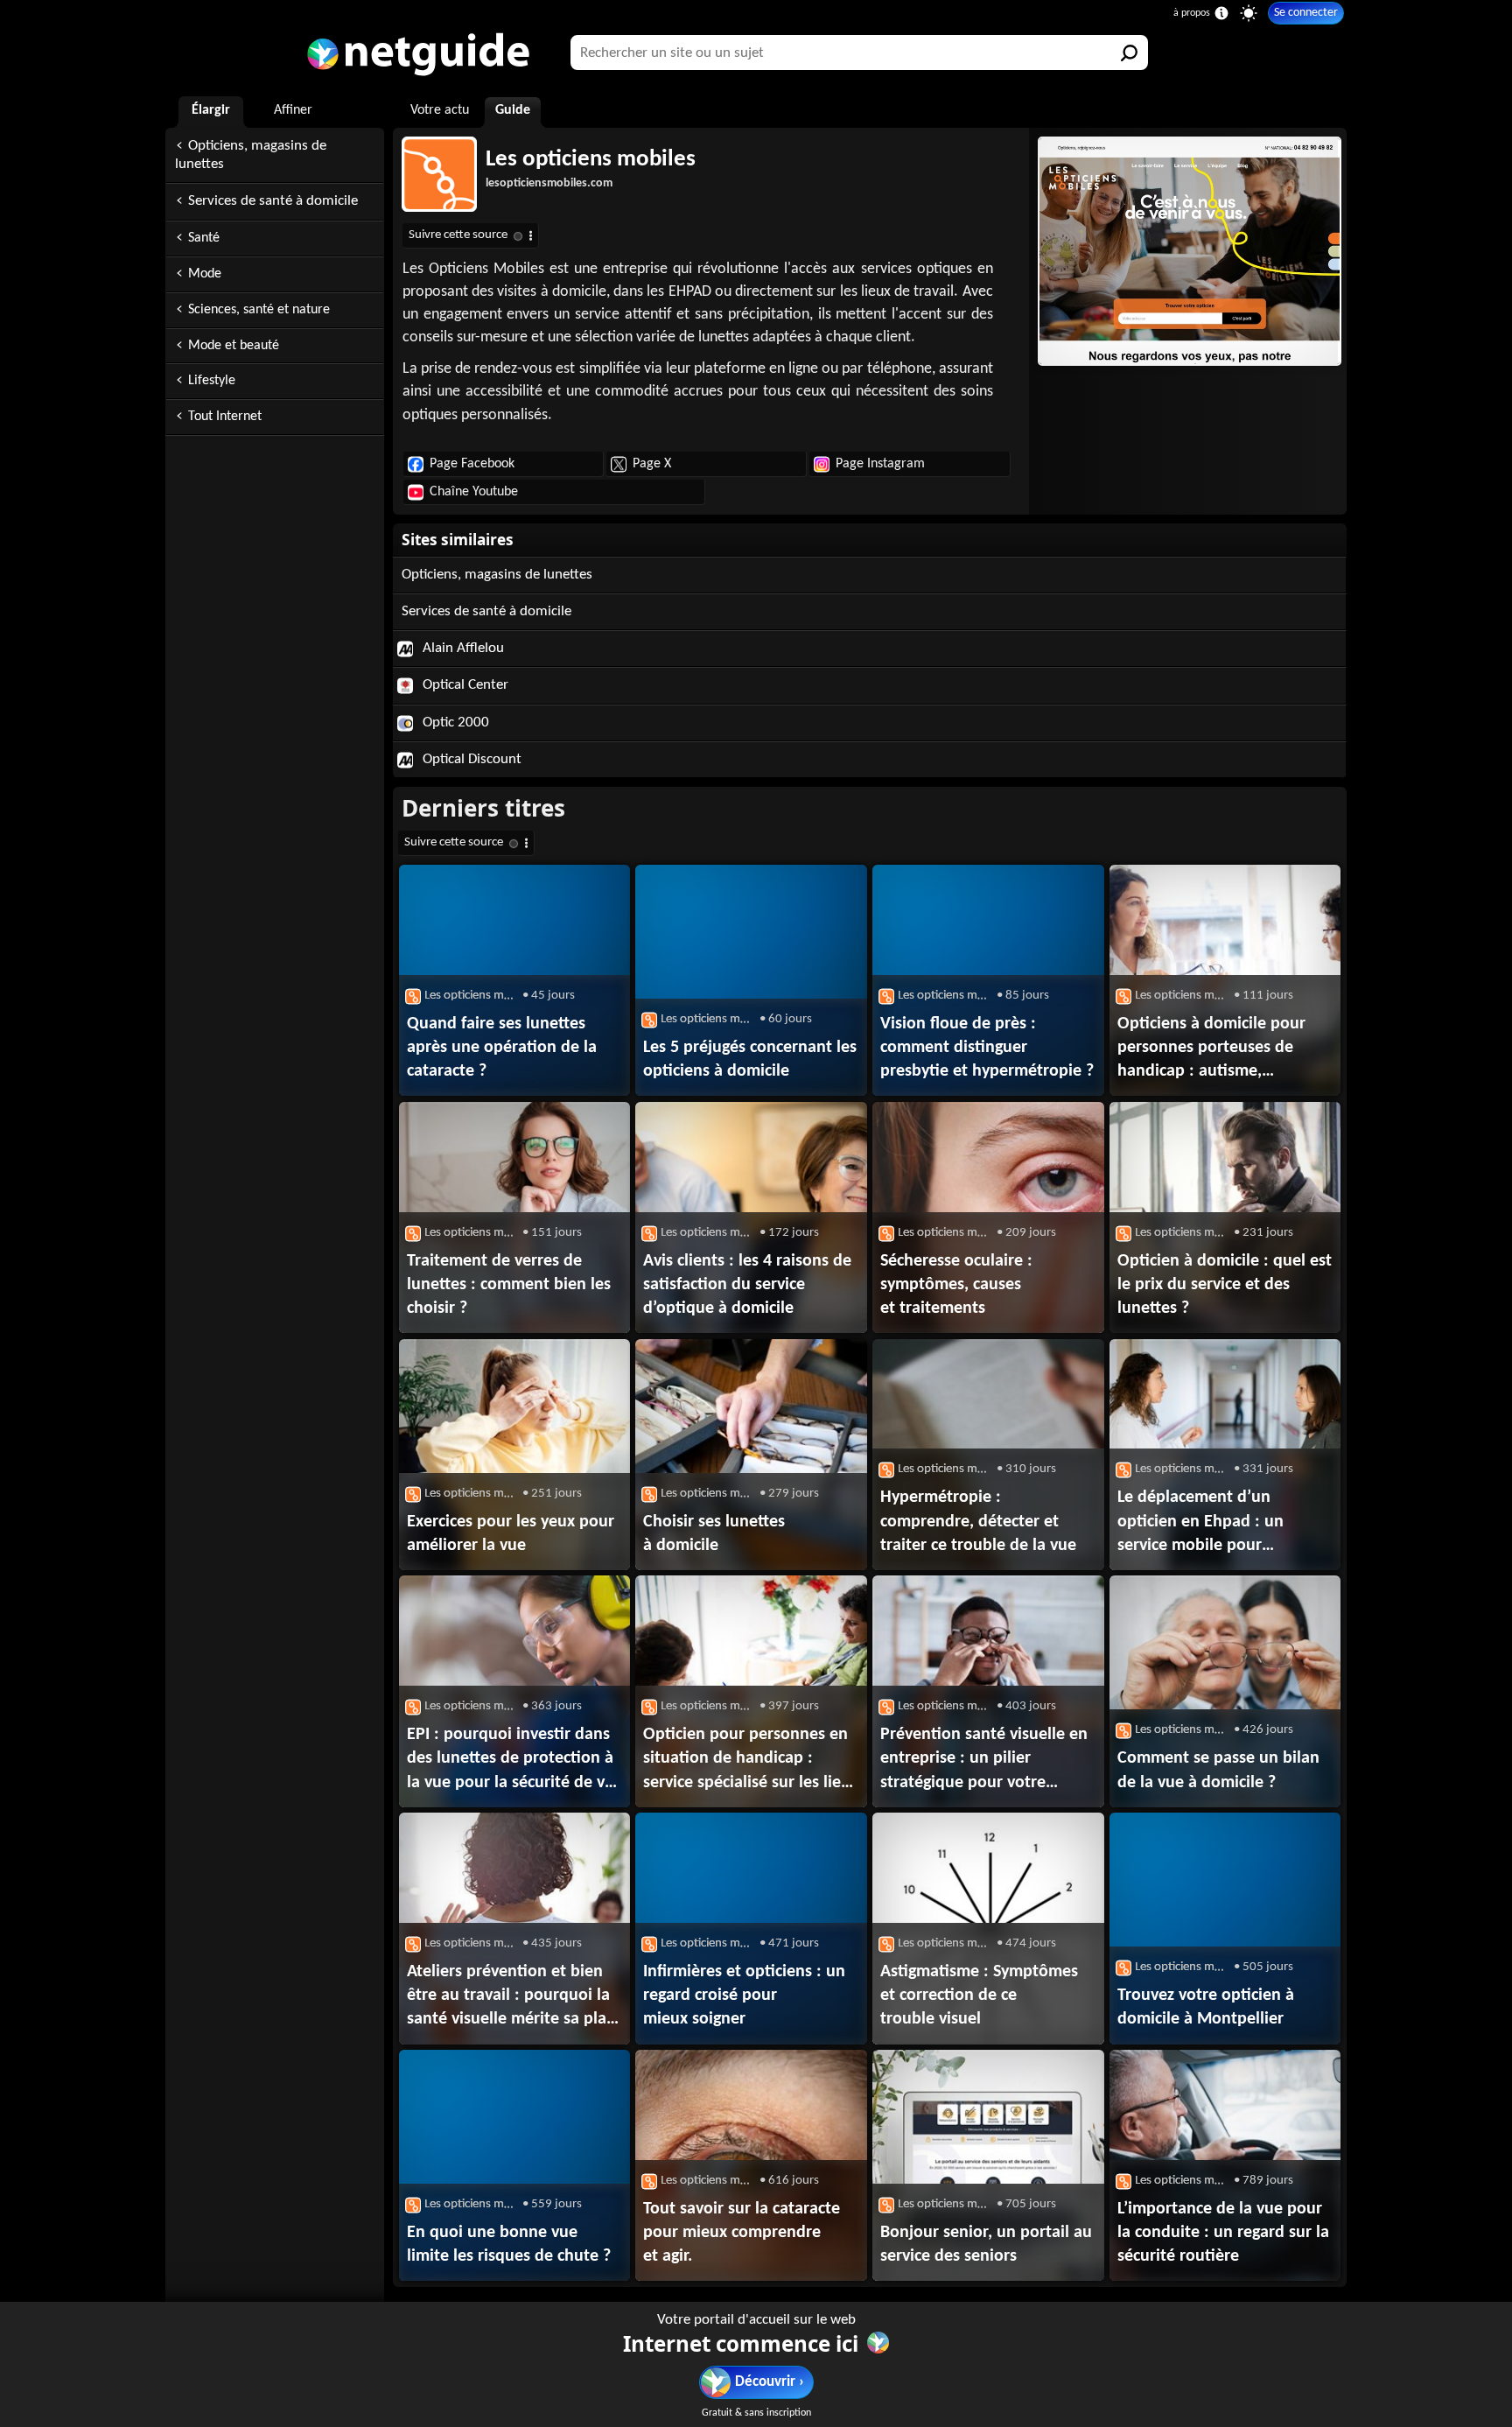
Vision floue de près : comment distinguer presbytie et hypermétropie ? (987, 1048)
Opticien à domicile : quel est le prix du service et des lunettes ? (1225, 1285)
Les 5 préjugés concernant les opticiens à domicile (750, 1059)
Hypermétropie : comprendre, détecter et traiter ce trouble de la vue (978, 1521)
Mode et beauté (234, 346)
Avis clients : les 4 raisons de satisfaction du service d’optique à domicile (747, 1285)
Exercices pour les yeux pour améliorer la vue (511, 1534)
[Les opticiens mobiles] (1188, 251)
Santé (204, 238)
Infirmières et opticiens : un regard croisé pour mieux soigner (744, 1996)
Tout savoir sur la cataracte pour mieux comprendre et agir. (742, 2233)
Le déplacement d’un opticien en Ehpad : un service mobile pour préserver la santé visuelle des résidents (1213, 1523)
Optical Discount (470, 759)
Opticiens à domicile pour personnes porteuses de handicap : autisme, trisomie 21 (1211, 1049)
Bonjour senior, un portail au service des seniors (986, 2245)
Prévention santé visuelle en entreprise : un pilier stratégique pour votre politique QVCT (984, 1760)
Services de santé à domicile (273, 201)
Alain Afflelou (462, 648)
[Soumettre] (1130, 53)
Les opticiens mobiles (591, 160)
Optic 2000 (454, 722)
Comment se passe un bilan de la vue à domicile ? (1218, 1770)
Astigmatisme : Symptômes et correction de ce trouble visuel (979, 1996)
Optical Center (464, 685)
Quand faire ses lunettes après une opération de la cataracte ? (502, 1048)
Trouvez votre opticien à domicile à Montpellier (1206, 2007)
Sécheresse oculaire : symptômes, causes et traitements (956, 1285)
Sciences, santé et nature (259, 310)
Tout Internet (225, 417)
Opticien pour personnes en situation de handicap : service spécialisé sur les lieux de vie (751, 1760)
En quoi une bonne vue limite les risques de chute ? (509, 2245)
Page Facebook (472, 464)
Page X (652, 464)
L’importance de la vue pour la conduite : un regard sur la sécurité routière (1223, 2233)
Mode (205, 274)
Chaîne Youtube (474, 492)
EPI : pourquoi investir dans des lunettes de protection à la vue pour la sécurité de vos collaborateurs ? (514, 1760)
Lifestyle (212, 381)
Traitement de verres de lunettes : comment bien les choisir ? (509, 1285)
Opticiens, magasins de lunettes (251, 155)
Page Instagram (880, 464)
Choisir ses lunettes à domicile (714, 1534)
